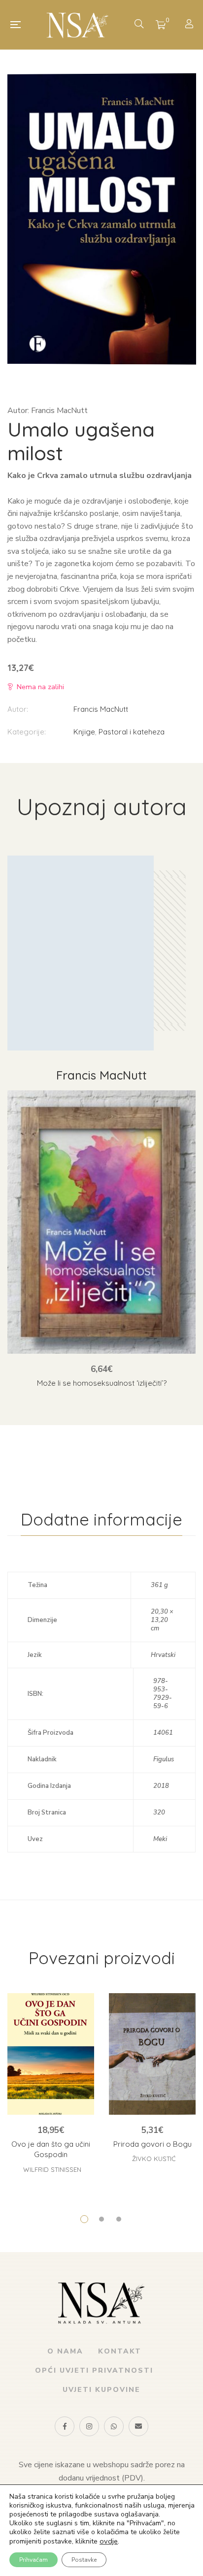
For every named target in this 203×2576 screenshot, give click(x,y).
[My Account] (190, 25)
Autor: (18, 709)
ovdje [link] (109, 2541)
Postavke (84, 2560)
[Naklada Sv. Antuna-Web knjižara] (78, 25)
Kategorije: (27, 732)
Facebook (65, 2426)
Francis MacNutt (101, 709)
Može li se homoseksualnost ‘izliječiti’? (102, 1383)
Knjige (84, 732)
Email (138, 2426)
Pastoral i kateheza (132, 732)
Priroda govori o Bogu (152, 2144)
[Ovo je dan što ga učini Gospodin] (51, 2054)
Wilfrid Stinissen (52, 2169)
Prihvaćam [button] (34, 2560)
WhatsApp (114, 2426)
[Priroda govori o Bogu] (152, 2054)
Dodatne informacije (101, 1519)
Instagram (89, 2426)
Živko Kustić (154, 2159)
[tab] (101, 1520)
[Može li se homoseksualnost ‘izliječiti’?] (101, 1222)
